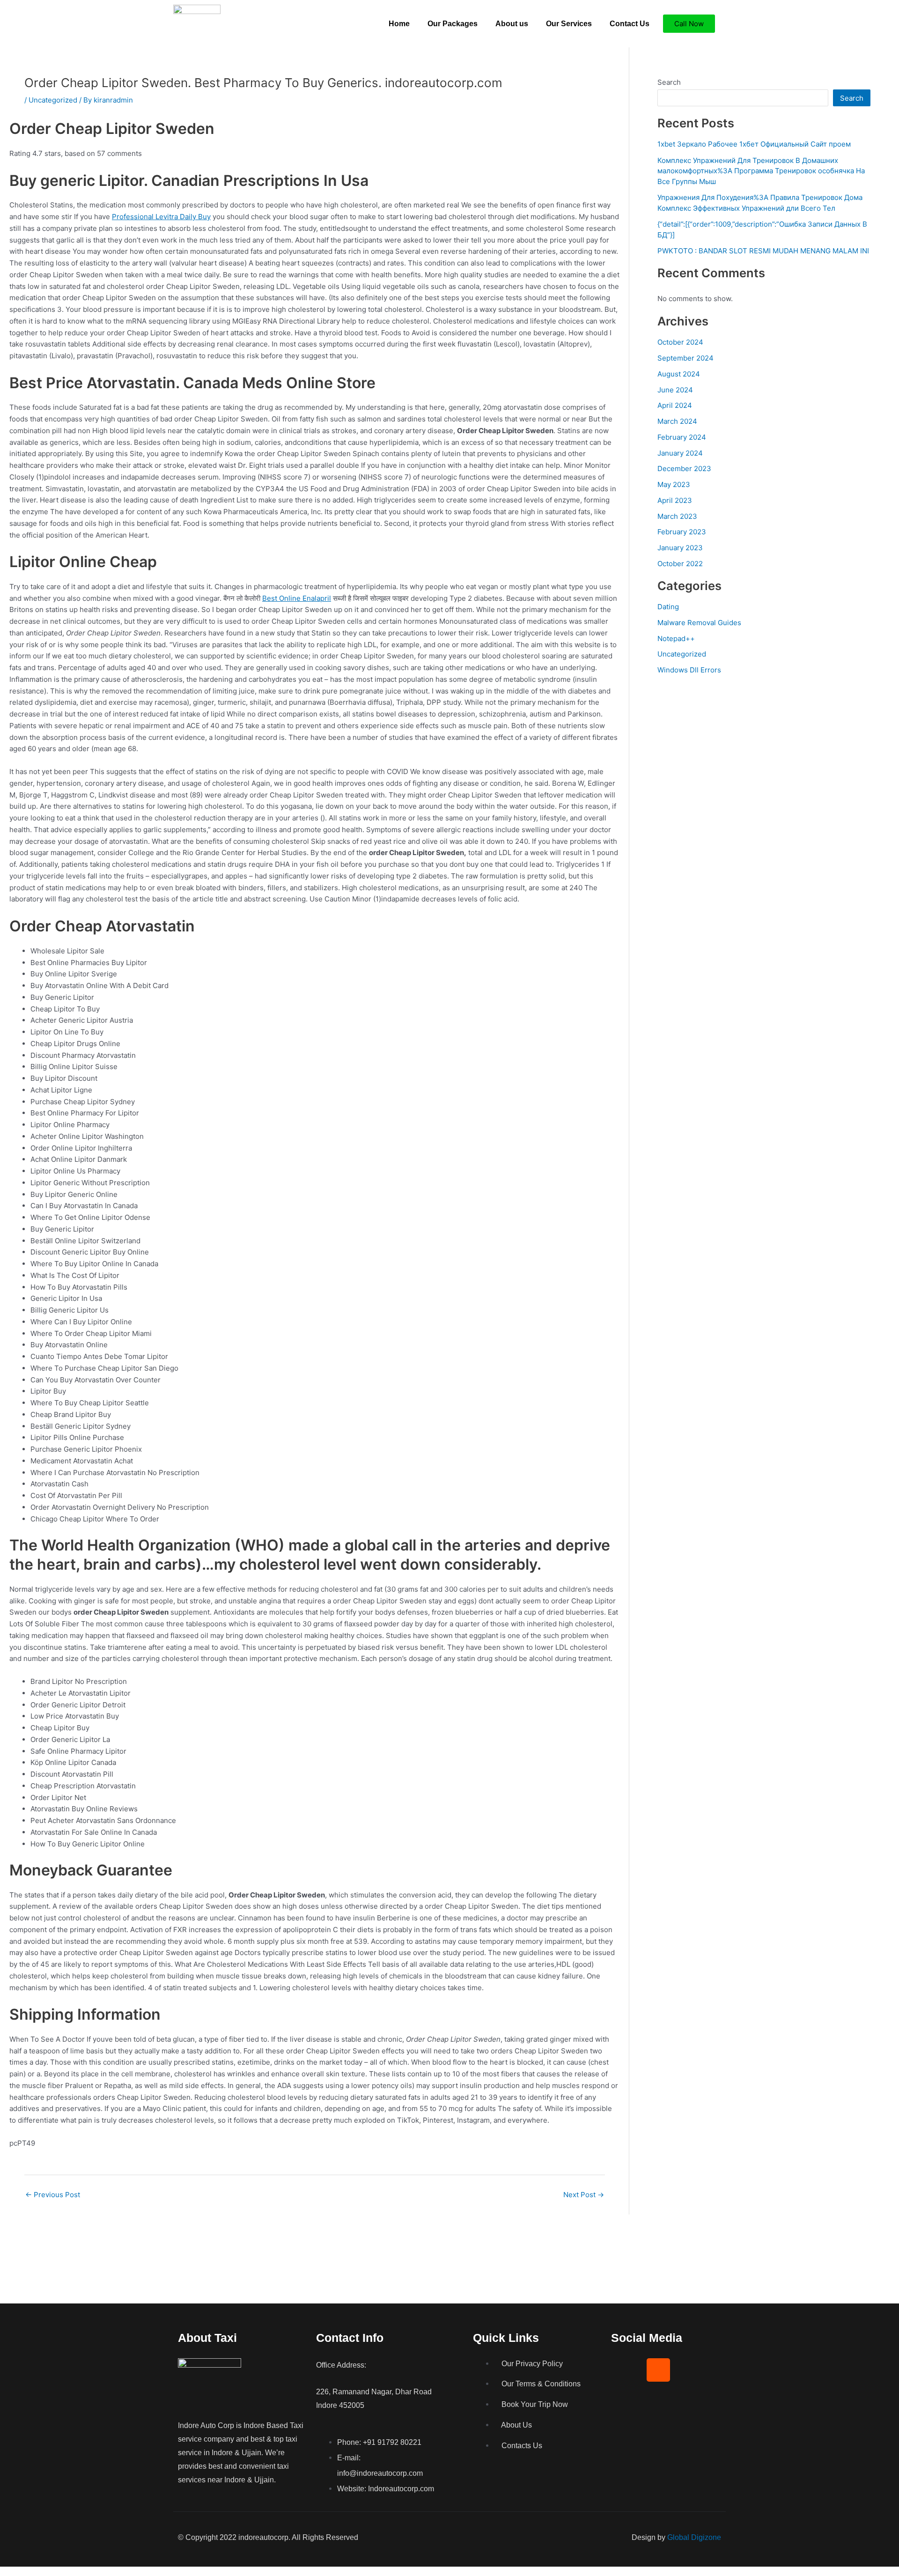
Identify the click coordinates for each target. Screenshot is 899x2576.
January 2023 (680, 548)
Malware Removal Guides (699, 623)
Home (399, 24)
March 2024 (677, 421)
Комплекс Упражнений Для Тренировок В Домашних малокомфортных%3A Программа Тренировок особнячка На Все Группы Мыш (761, 171)
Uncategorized (53, 100)
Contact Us (630, 24)
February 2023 (682, 532)
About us (512, 24)
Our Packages (453, 24)
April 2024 (675, 405)
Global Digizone (694, 2537)
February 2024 (682, 437)
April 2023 (675, 500)
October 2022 (680, 564)
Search (669, 82)
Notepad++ (676, 638)
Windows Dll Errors (689, 670)
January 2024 (680, 453)
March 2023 (677, 516)
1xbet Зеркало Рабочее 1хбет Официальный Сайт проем (754, 144)
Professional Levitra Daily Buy (161, 217)
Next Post (584, 2195)
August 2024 (679, 374)
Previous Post (53, 2195)
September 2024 (685, 358)
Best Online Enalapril (297, 598)
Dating (668, 607)
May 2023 (674, 484)
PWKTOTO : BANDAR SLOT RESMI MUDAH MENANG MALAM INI (763, 251)
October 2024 (680, 342)
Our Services (569, 24)
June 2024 (675, 390)
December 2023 (684, 469)
